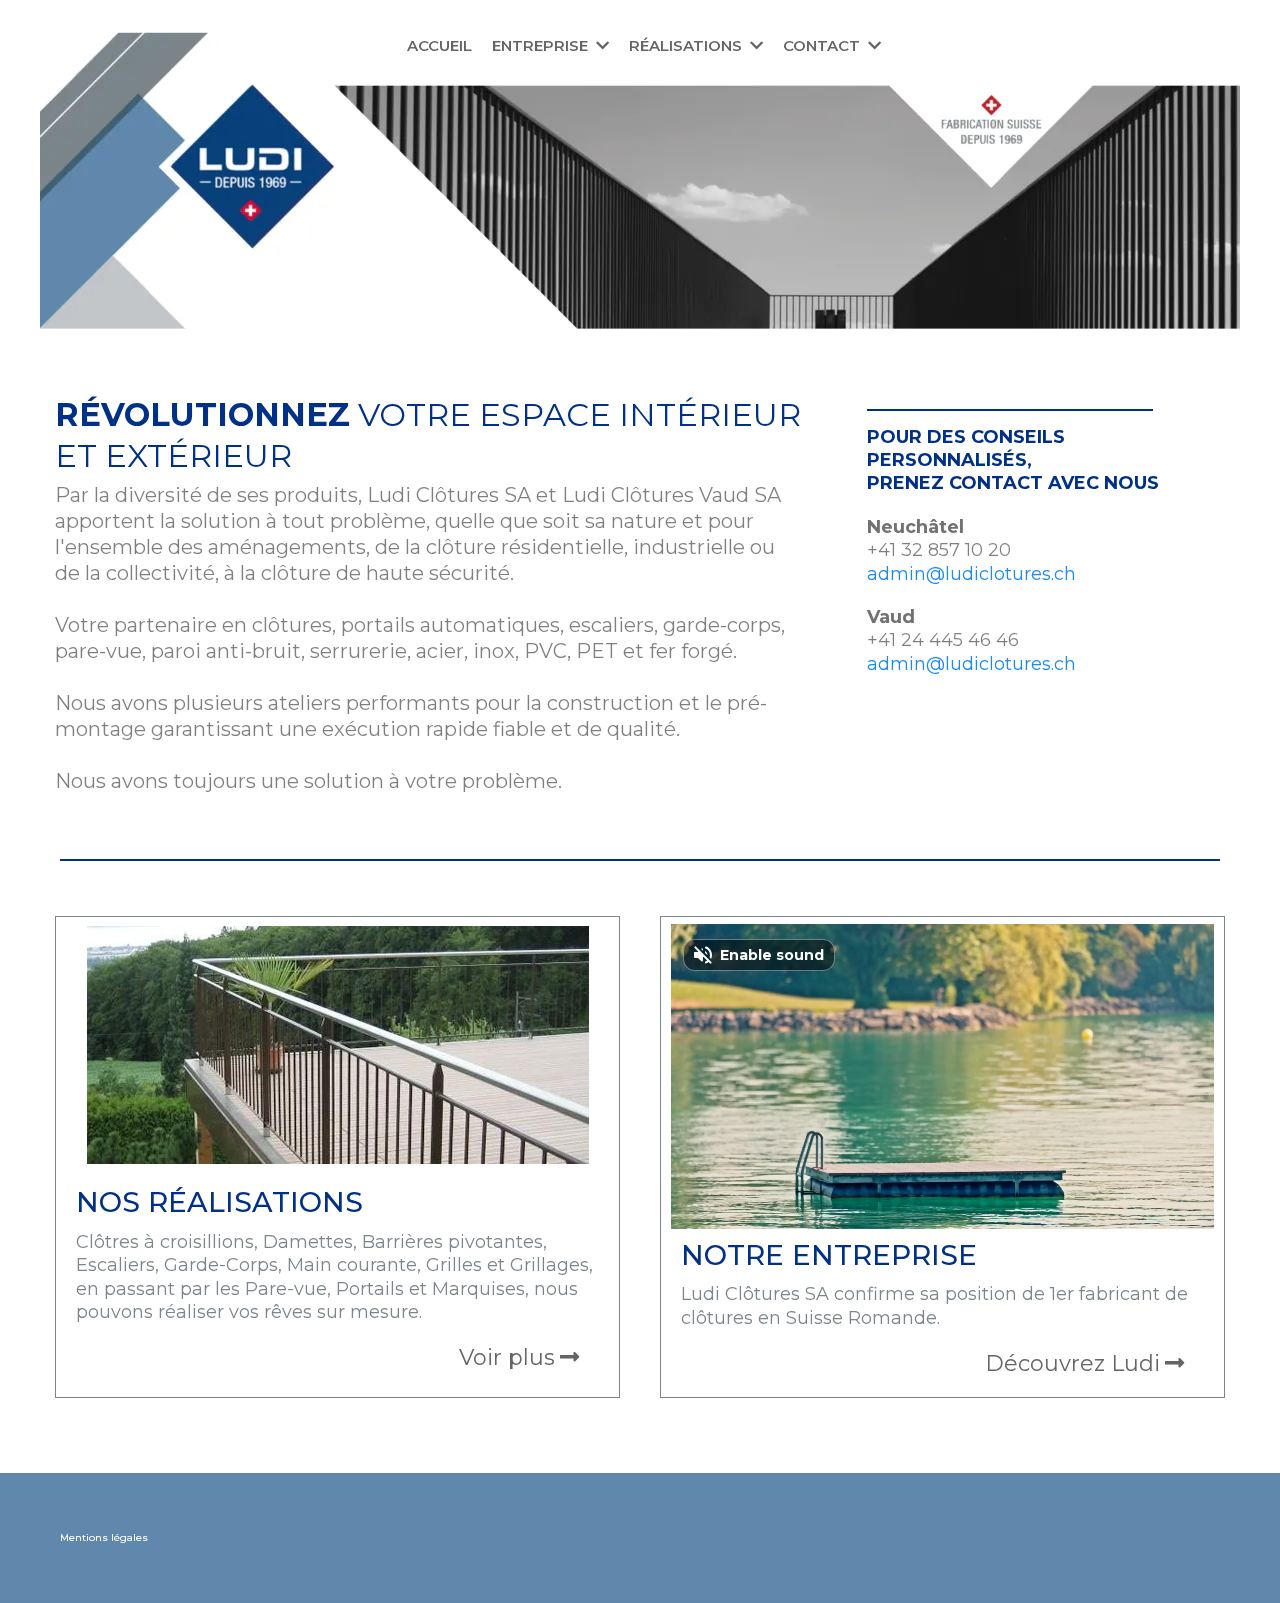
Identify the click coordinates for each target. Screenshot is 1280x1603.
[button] (600, 45)
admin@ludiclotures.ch (971, 574)
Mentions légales (104, 1537)
